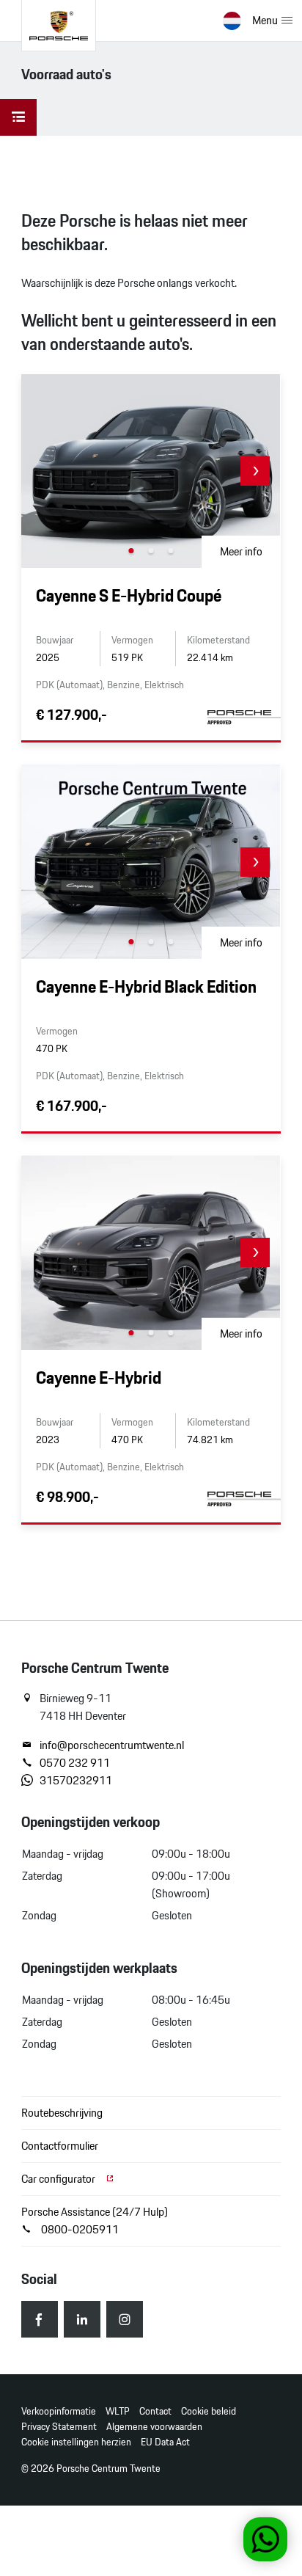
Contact (155, 2411)
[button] (255, 471)
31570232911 (76, 1781)
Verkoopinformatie (59, 2411)
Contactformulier (60, 2146)
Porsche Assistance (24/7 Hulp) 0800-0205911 (95, 2221)
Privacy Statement (59, 2427)
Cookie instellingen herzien (76, 2442)
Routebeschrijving (62, 2113)
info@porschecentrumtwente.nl (112, 1745)
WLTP (118, 2411)
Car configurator (59, 2179)
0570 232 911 (75, 1763)
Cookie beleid (209, 2411)
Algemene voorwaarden (154, 2427)
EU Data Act (165, 2442)
